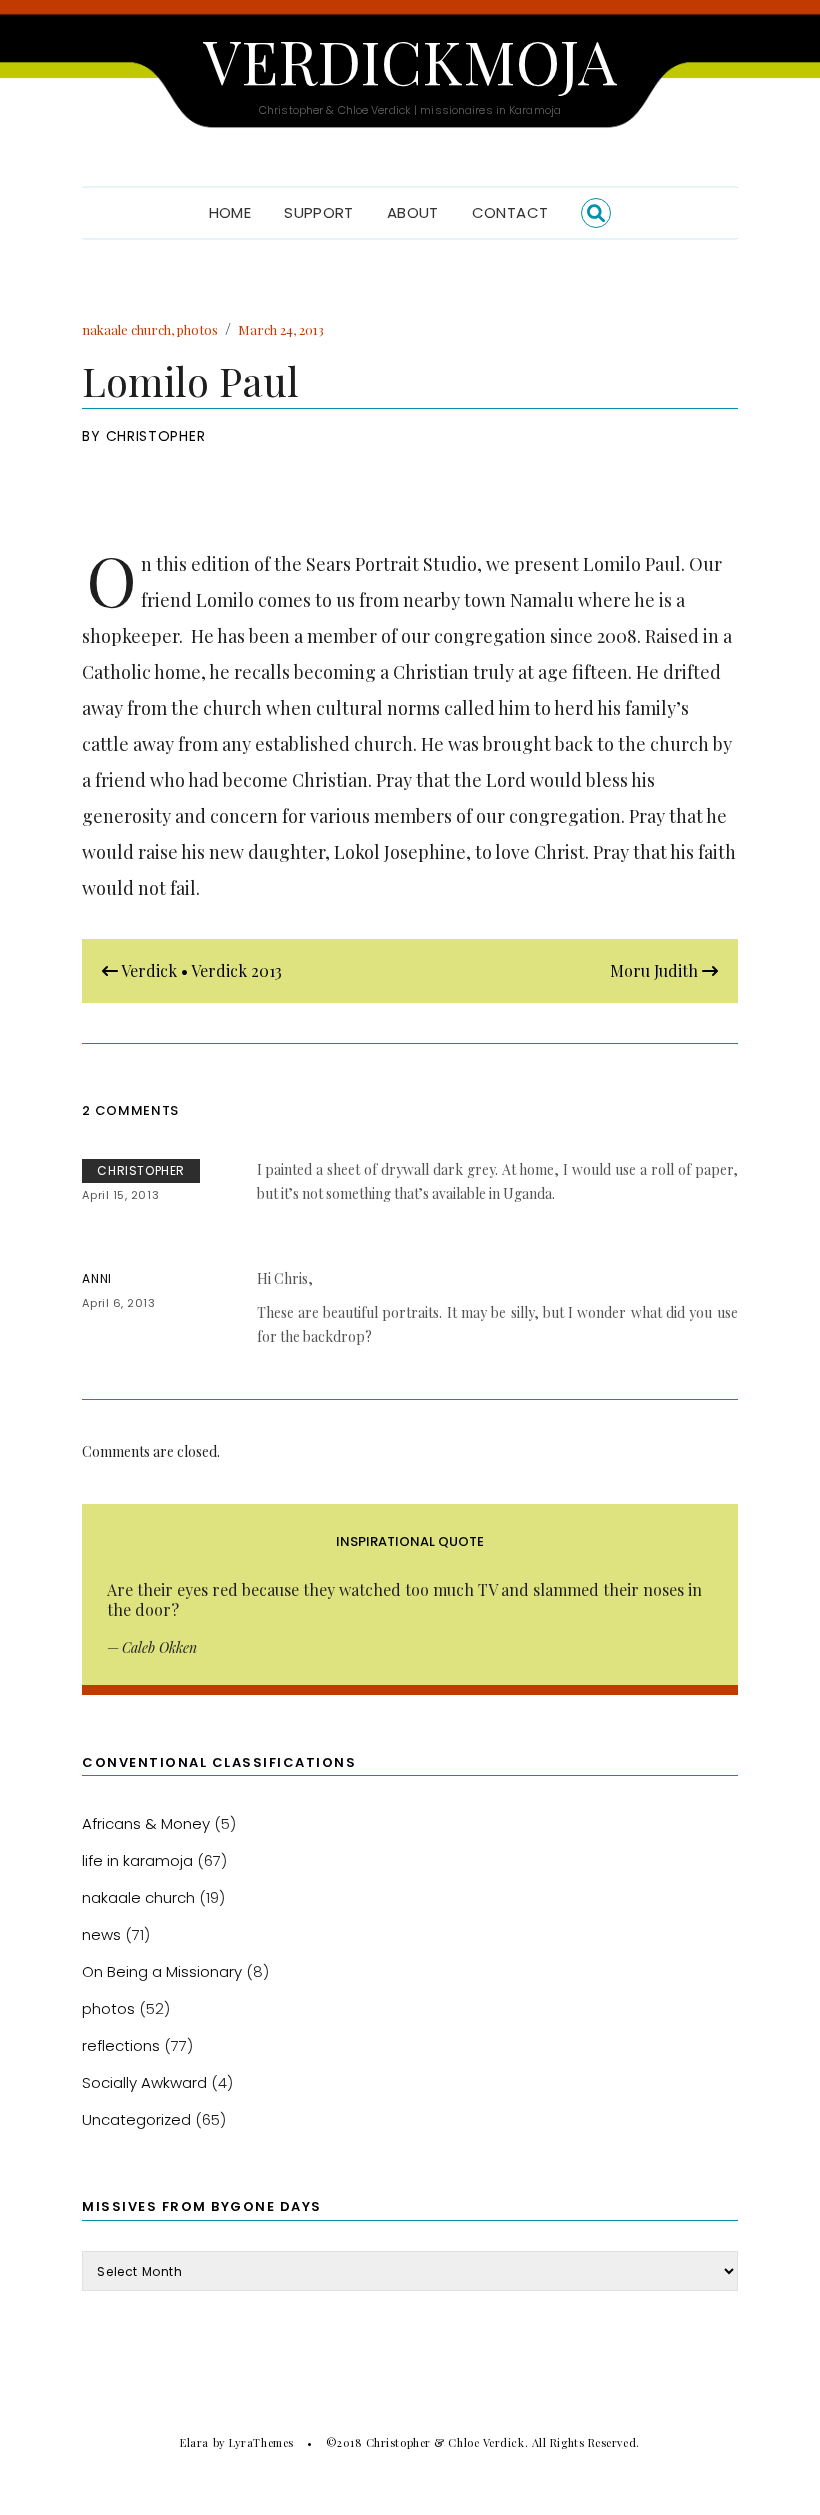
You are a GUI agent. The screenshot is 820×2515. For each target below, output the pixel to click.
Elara (194, 2442)
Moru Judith (656, 970)
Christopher (156, 436)
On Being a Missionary (162, 1971)
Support (319, 212)
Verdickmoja (410, 60)
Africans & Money (146, 1823)
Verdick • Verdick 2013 (200, 970)
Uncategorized (136, 2119)
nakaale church (126, 329)
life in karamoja (137, 1860)
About (413, 212)
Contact (510, 212)
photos (197, 329)
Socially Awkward (144, 2082)
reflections (121, 2045)
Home (230, 212)
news (101, 1934)
